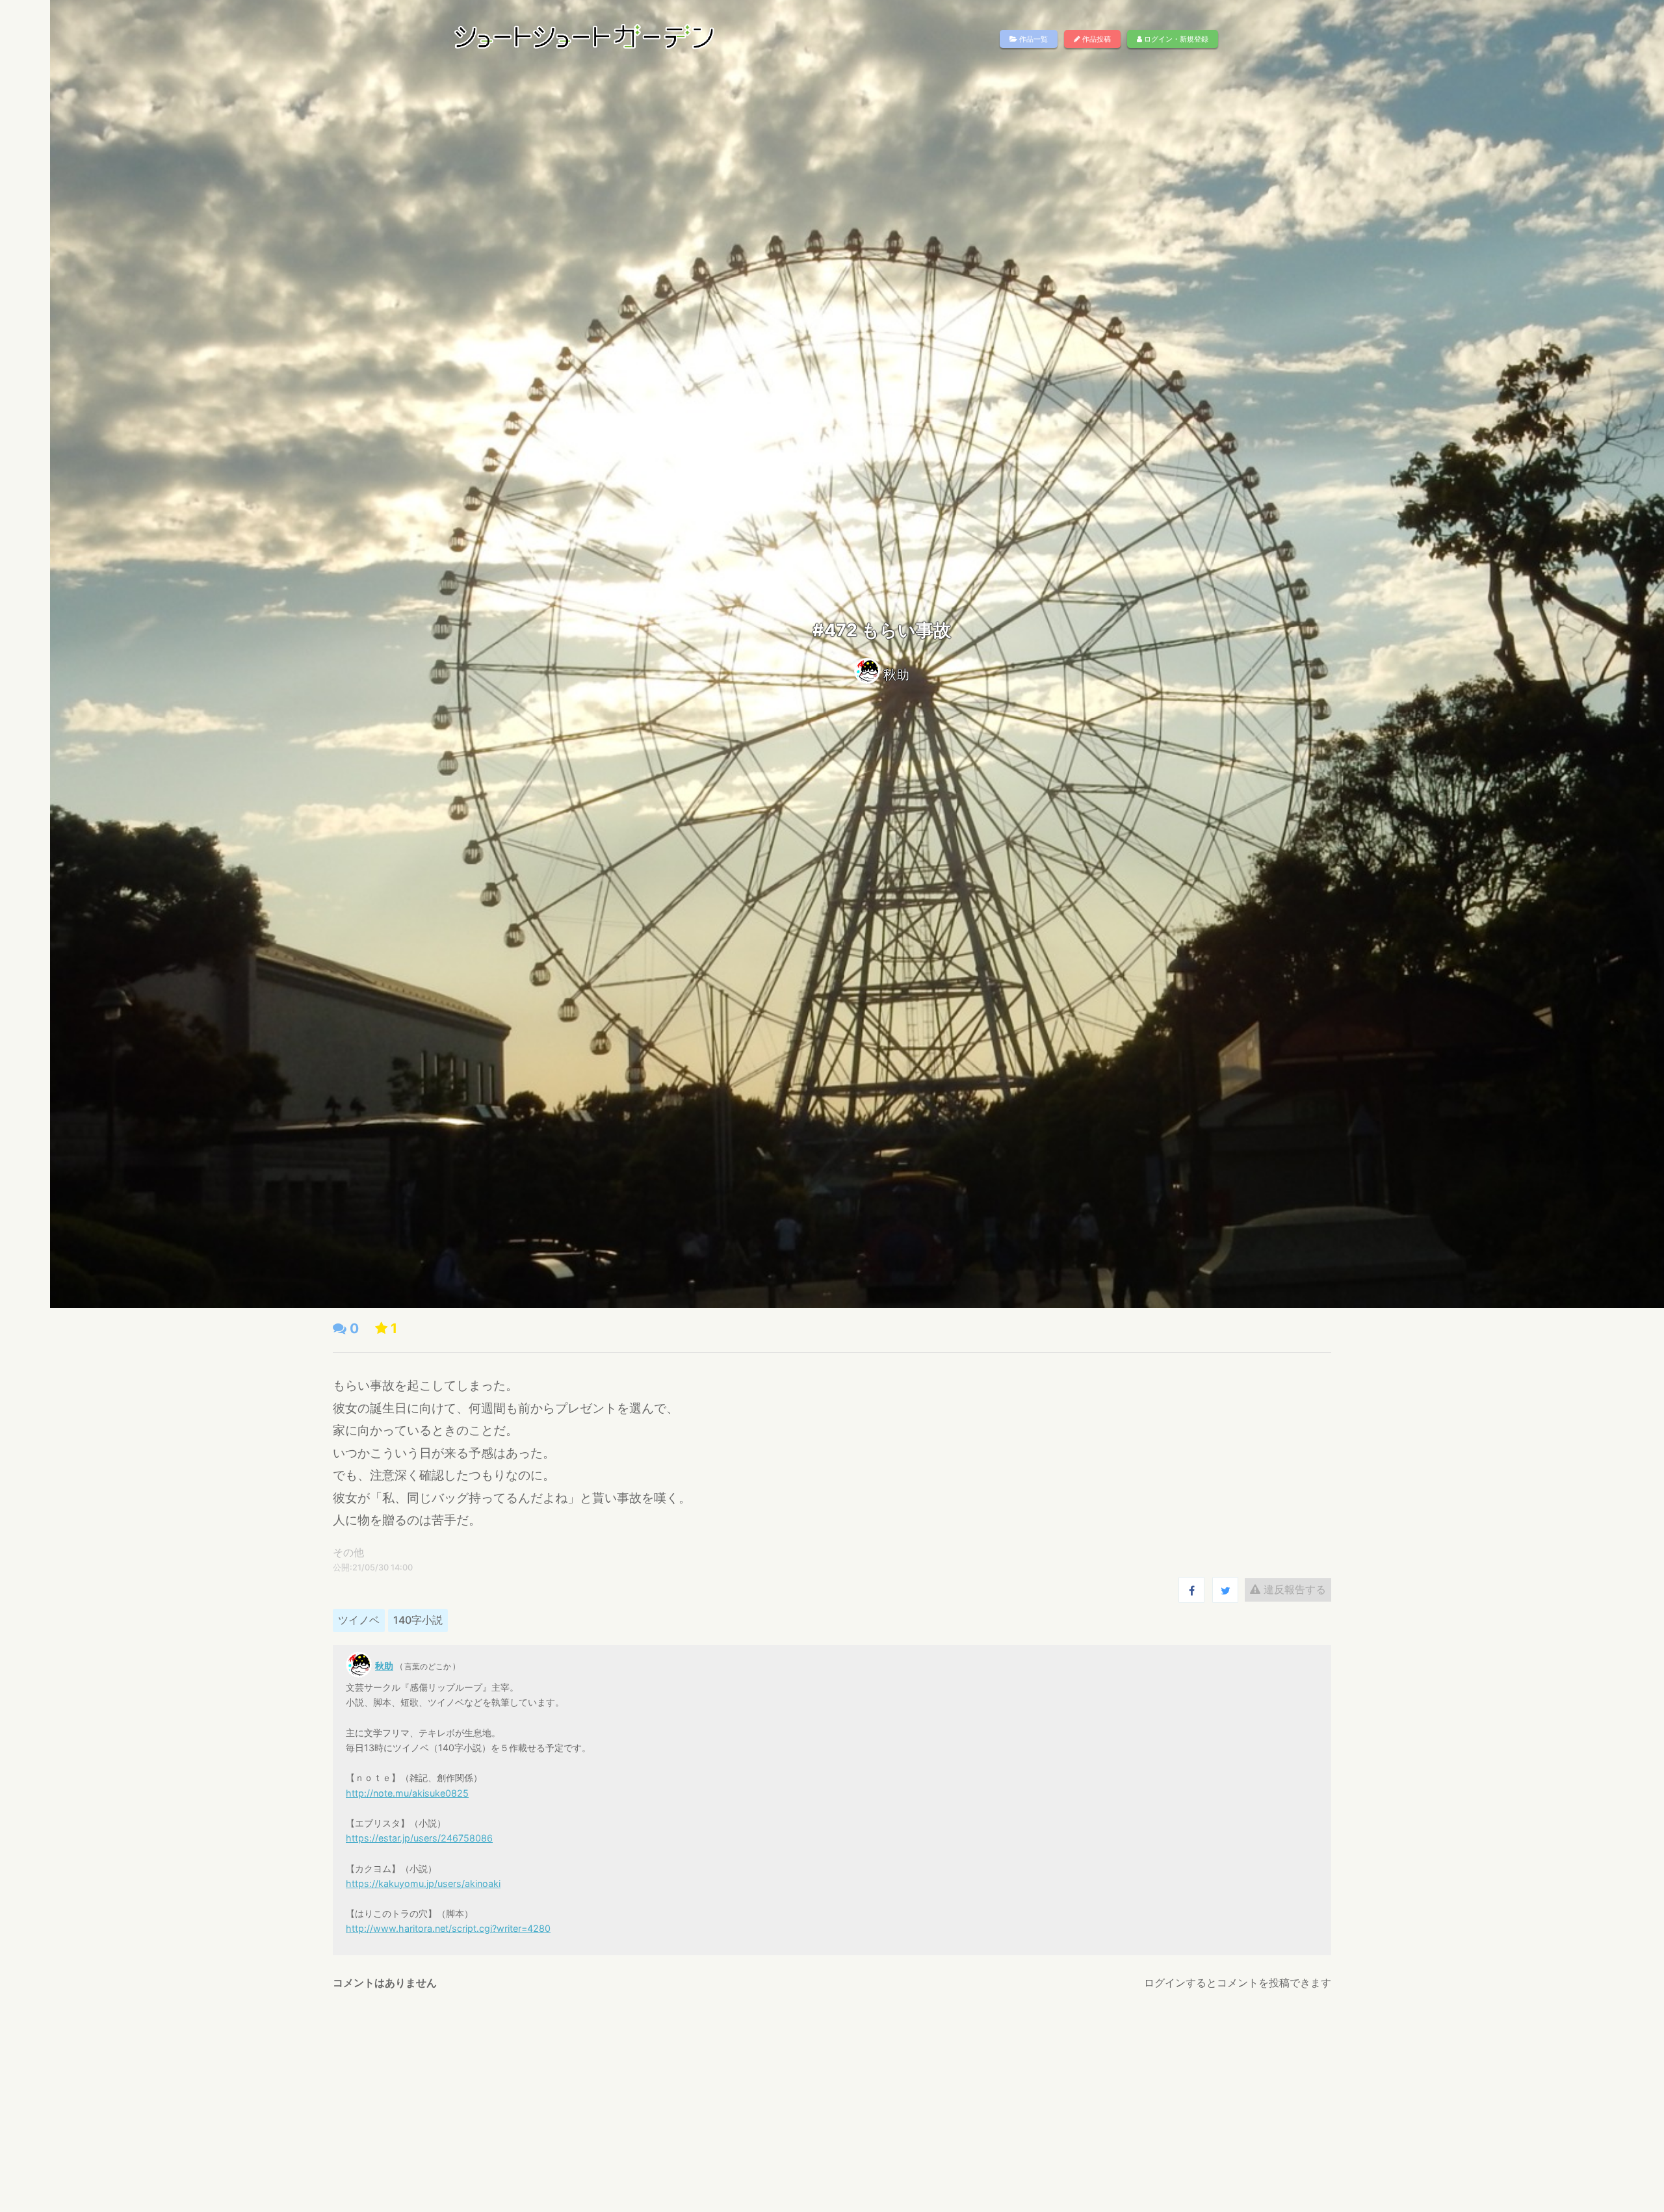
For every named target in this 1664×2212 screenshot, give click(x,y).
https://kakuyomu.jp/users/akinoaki (423, 1883)
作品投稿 (1096, 39)
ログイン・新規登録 (1175, 39)
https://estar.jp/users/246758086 (419, 1838)
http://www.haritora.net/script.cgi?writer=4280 (448, 1928)
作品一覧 (1033, 39)
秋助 (896, 675)
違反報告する (1293, 1589)
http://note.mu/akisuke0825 (407, 1793)
